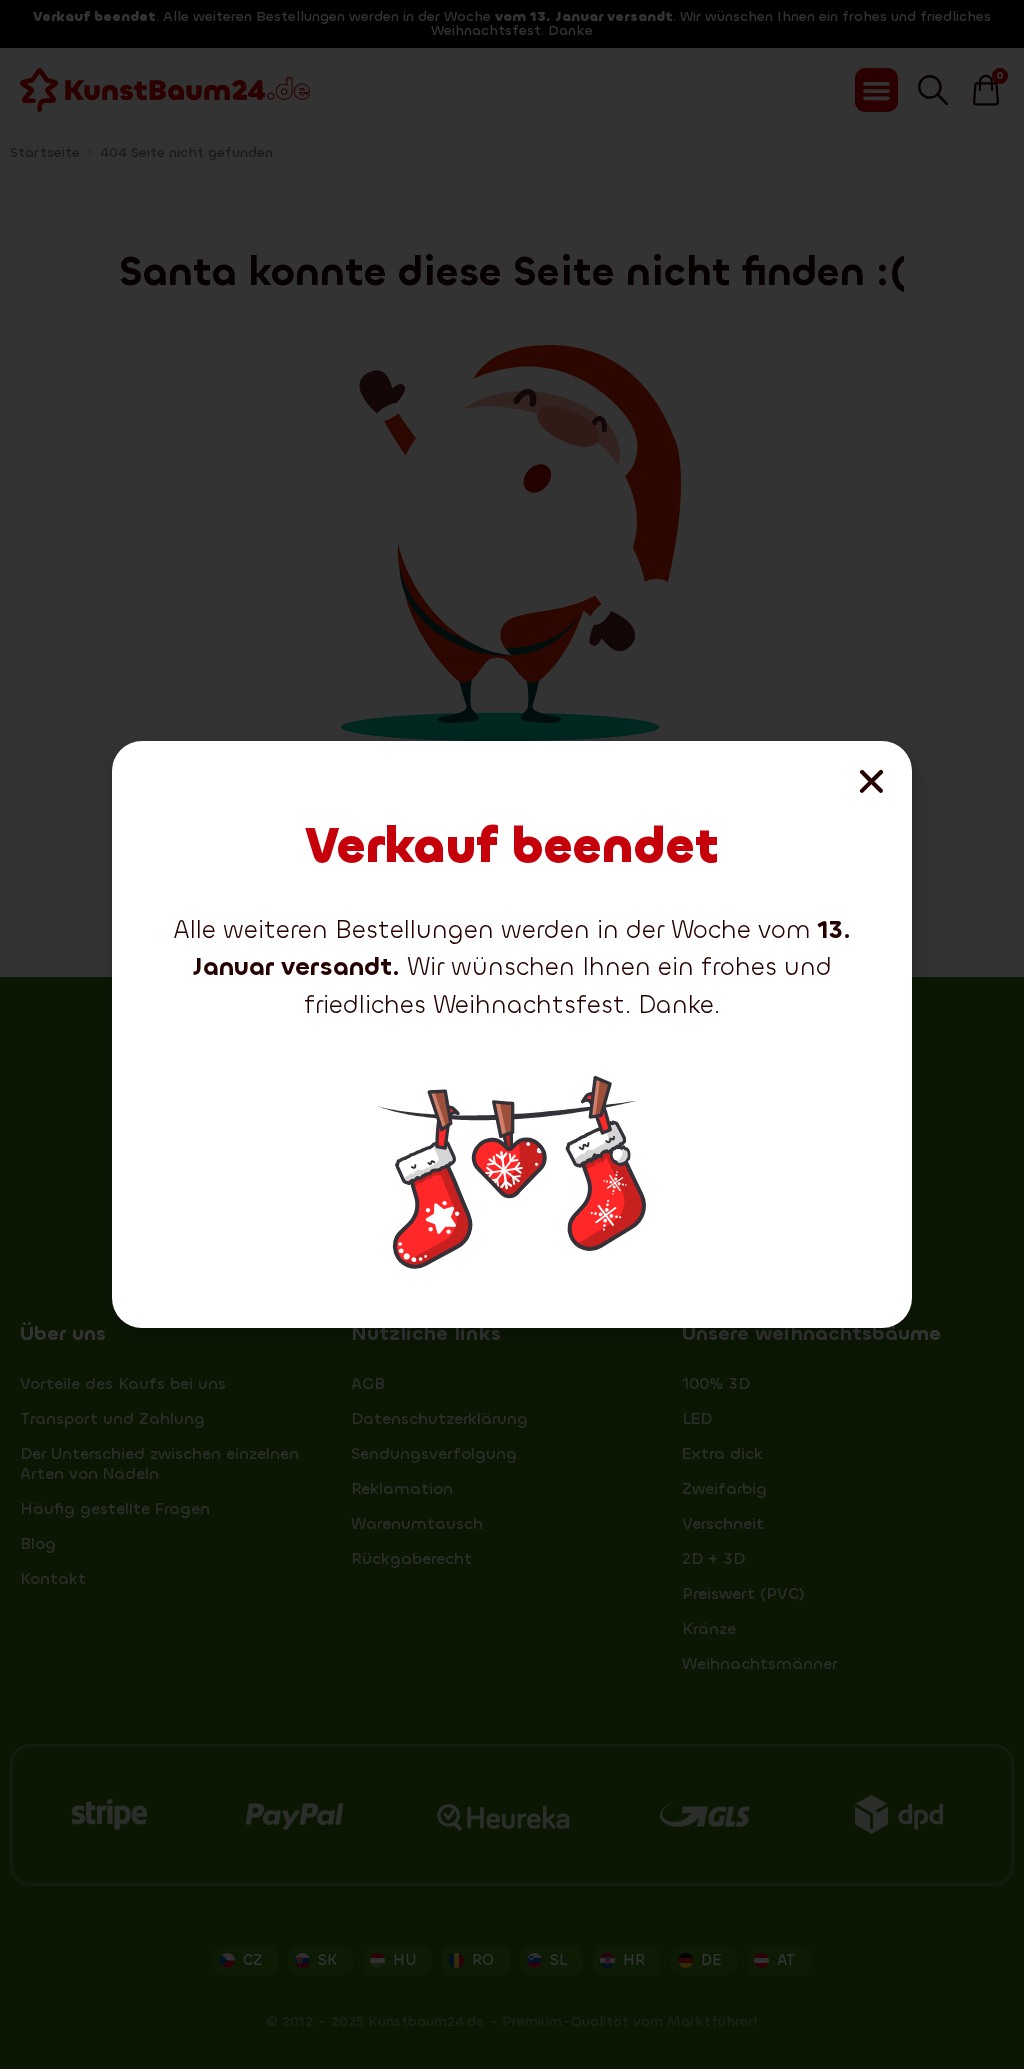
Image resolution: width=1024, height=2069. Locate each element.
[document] (512, 1034)
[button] (871, 781)
